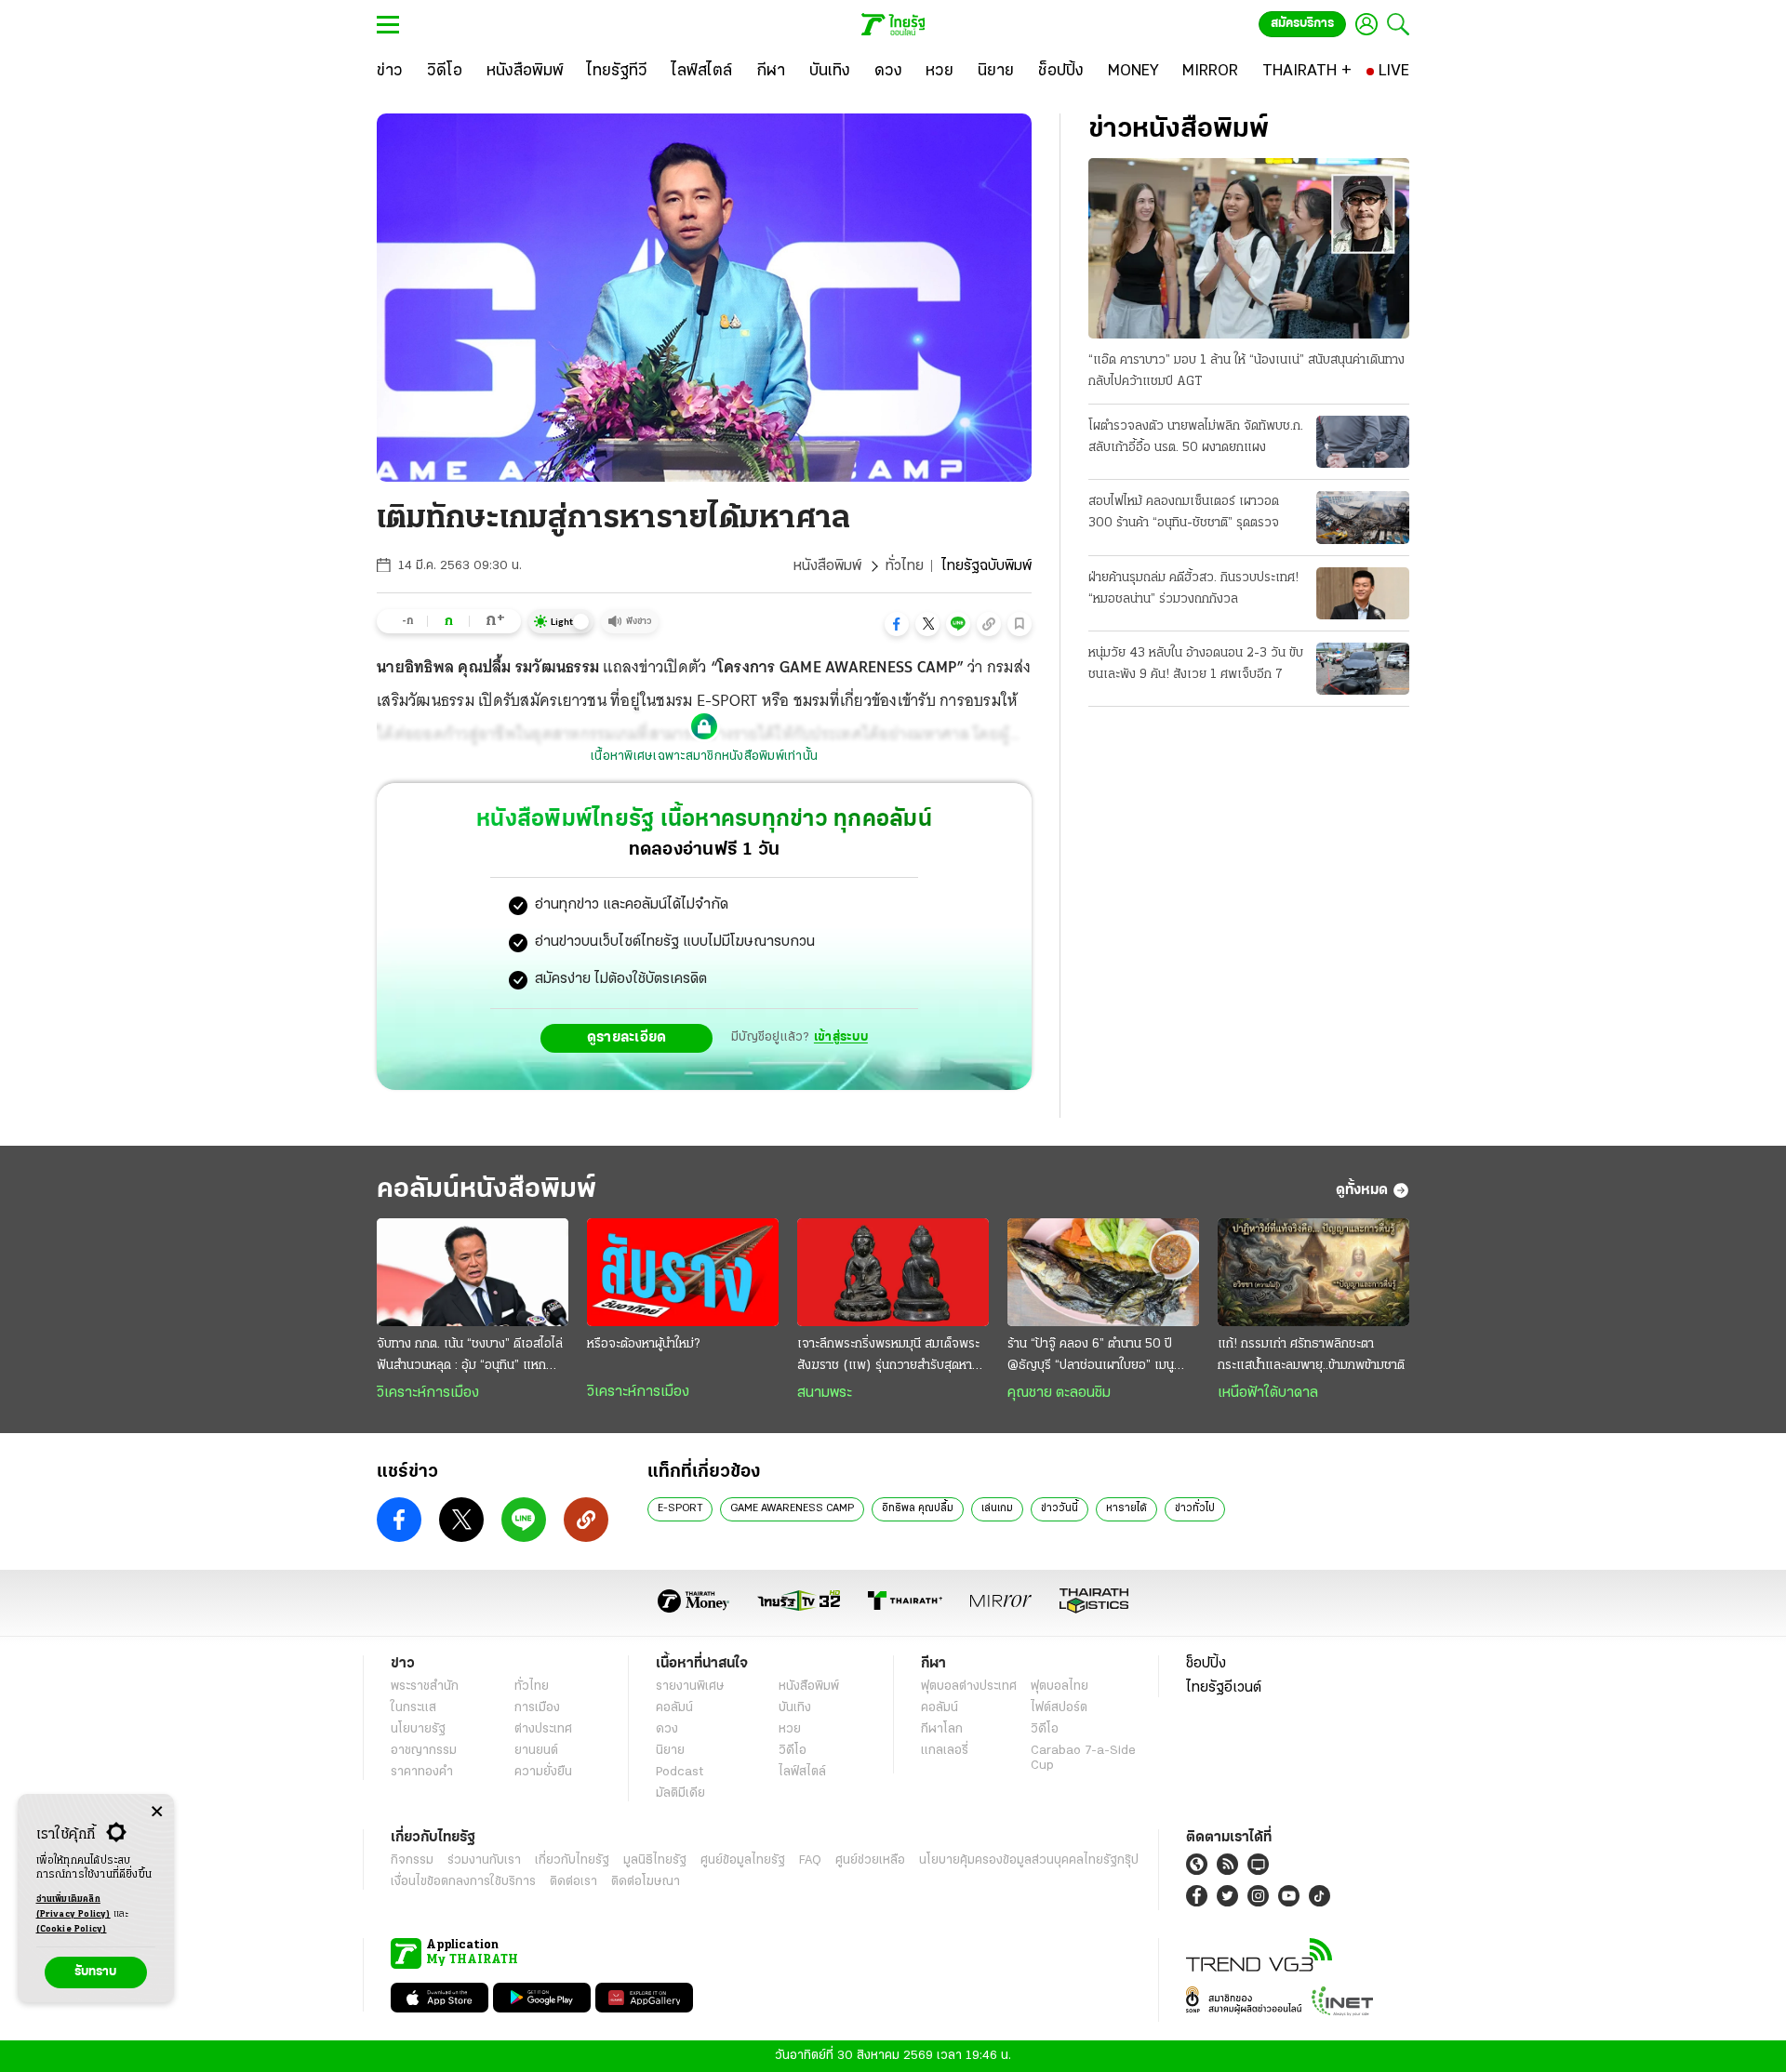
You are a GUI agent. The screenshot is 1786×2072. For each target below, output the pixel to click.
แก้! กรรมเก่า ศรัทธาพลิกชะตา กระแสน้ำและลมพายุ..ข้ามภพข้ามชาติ (1311, 1355)
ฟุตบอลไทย (1060, 1687)
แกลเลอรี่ (945, 1751)
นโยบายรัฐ (418, 1729)
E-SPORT (680, 1508)
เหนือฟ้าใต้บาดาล (1268, 1393)
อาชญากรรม (424, 1751)
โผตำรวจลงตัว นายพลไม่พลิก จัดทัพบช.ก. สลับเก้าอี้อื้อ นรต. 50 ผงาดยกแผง (1196, 437)
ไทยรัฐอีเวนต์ (1224, 1688)
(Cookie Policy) (72, 1929)
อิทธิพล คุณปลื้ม (918, 1508)
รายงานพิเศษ (690, 1687)
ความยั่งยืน (543, 1772)
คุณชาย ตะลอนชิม (1059, 1393)
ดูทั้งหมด (1362, 1190)
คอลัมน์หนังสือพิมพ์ (486, 1190)
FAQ (810, 1860)
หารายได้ (1126, 1508)
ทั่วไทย (905, 566)
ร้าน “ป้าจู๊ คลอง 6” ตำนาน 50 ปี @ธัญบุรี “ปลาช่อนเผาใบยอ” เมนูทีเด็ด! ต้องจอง (1091, 1357)
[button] (897, 624)
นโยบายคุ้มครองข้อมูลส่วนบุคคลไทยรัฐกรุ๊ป (1029, 1860)
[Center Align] (157, 1812)
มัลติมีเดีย (680, 1793)
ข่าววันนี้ (1060, 1508)
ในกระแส (413, 1708)
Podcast (680, 1772)
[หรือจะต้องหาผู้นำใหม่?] (683, 1272)
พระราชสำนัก (425, 1687)
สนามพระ (825, 1393)
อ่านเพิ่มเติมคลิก (73, 1907)
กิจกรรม (412, 1860)
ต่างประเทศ (543, 1729)
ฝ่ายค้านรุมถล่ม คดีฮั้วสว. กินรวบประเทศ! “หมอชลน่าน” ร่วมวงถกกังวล (1193, 589)
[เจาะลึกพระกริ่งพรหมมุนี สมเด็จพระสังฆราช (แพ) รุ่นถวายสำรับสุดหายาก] (893, 1272)
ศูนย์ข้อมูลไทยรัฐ (743, 1860)
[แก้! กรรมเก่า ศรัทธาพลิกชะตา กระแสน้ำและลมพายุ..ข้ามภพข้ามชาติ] (1313, 1272)
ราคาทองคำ (422, 1772)
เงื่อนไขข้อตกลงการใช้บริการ (463, 1882)
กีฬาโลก (942, 1729)
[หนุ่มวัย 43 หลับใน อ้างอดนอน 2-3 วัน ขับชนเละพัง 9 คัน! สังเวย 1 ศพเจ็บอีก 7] (1363, 669)
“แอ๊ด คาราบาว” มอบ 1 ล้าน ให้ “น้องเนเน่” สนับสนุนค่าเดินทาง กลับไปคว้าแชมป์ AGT (1246, 371)
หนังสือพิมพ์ (827, 566)
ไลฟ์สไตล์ (802, 1772)
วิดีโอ (793, 1751)
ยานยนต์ (536, 1751)
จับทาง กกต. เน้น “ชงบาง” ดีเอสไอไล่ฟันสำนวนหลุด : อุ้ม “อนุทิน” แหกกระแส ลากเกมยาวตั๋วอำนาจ (470, 1357)
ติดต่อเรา (573, 1882)
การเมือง (537, 1708)
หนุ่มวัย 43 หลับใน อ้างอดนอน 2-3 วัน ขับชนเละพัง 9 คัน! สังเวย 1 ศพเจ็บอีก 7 (1196, 664)
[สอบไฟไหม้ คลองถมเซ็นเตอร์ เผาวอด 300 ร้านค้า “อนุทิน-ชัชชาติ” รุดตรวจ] (1363, 517)
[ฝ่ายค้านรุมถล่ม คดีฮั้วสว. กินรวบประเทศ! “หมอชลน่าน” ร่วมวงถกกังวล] (1363, 593)
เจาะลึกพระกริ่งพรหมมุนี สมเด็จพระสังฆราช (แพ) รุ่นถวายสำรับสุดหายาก (888, 1357)
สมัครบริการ (1302, 24)
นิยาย (670, 1751)
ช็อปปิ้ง (1206, 1664)
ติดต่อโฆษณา (646, 1882)
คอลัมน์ (674, 1708)
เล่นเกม (997, 1508)
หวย (790, 1729)
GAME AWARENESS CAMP (792, 1508)
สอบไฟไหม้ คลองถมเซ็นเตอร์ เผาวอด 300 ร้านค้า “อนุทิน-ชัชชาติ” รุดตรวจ (1184, 512)
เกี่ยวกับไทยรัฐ (572, 1860)
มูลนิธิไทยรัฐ (655, 1860)
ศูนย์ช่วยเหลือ (870, 1860)
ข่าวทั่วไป (1195, 1508)
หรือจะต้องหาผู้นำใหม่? (643, 1344)
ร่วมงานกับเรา (484, 1860)
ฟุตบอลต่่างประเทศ (969, 1687)
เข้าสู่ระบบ (841, 1037)
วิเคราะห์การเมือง (428, 1393)
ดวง (667, 1729)
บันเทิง (795, 1708)
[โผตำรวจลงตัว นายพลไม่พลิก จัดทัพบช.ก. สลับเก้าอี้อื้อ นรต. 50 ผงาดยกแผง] (1363, 442)
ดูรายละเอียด (627, 1038)
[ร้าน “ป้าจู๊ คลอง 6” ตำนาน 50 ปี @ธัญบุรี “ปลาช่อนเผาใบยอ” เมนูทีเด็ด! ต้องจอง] (1103, 1272)
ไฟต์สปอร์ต (1059, 1708)
